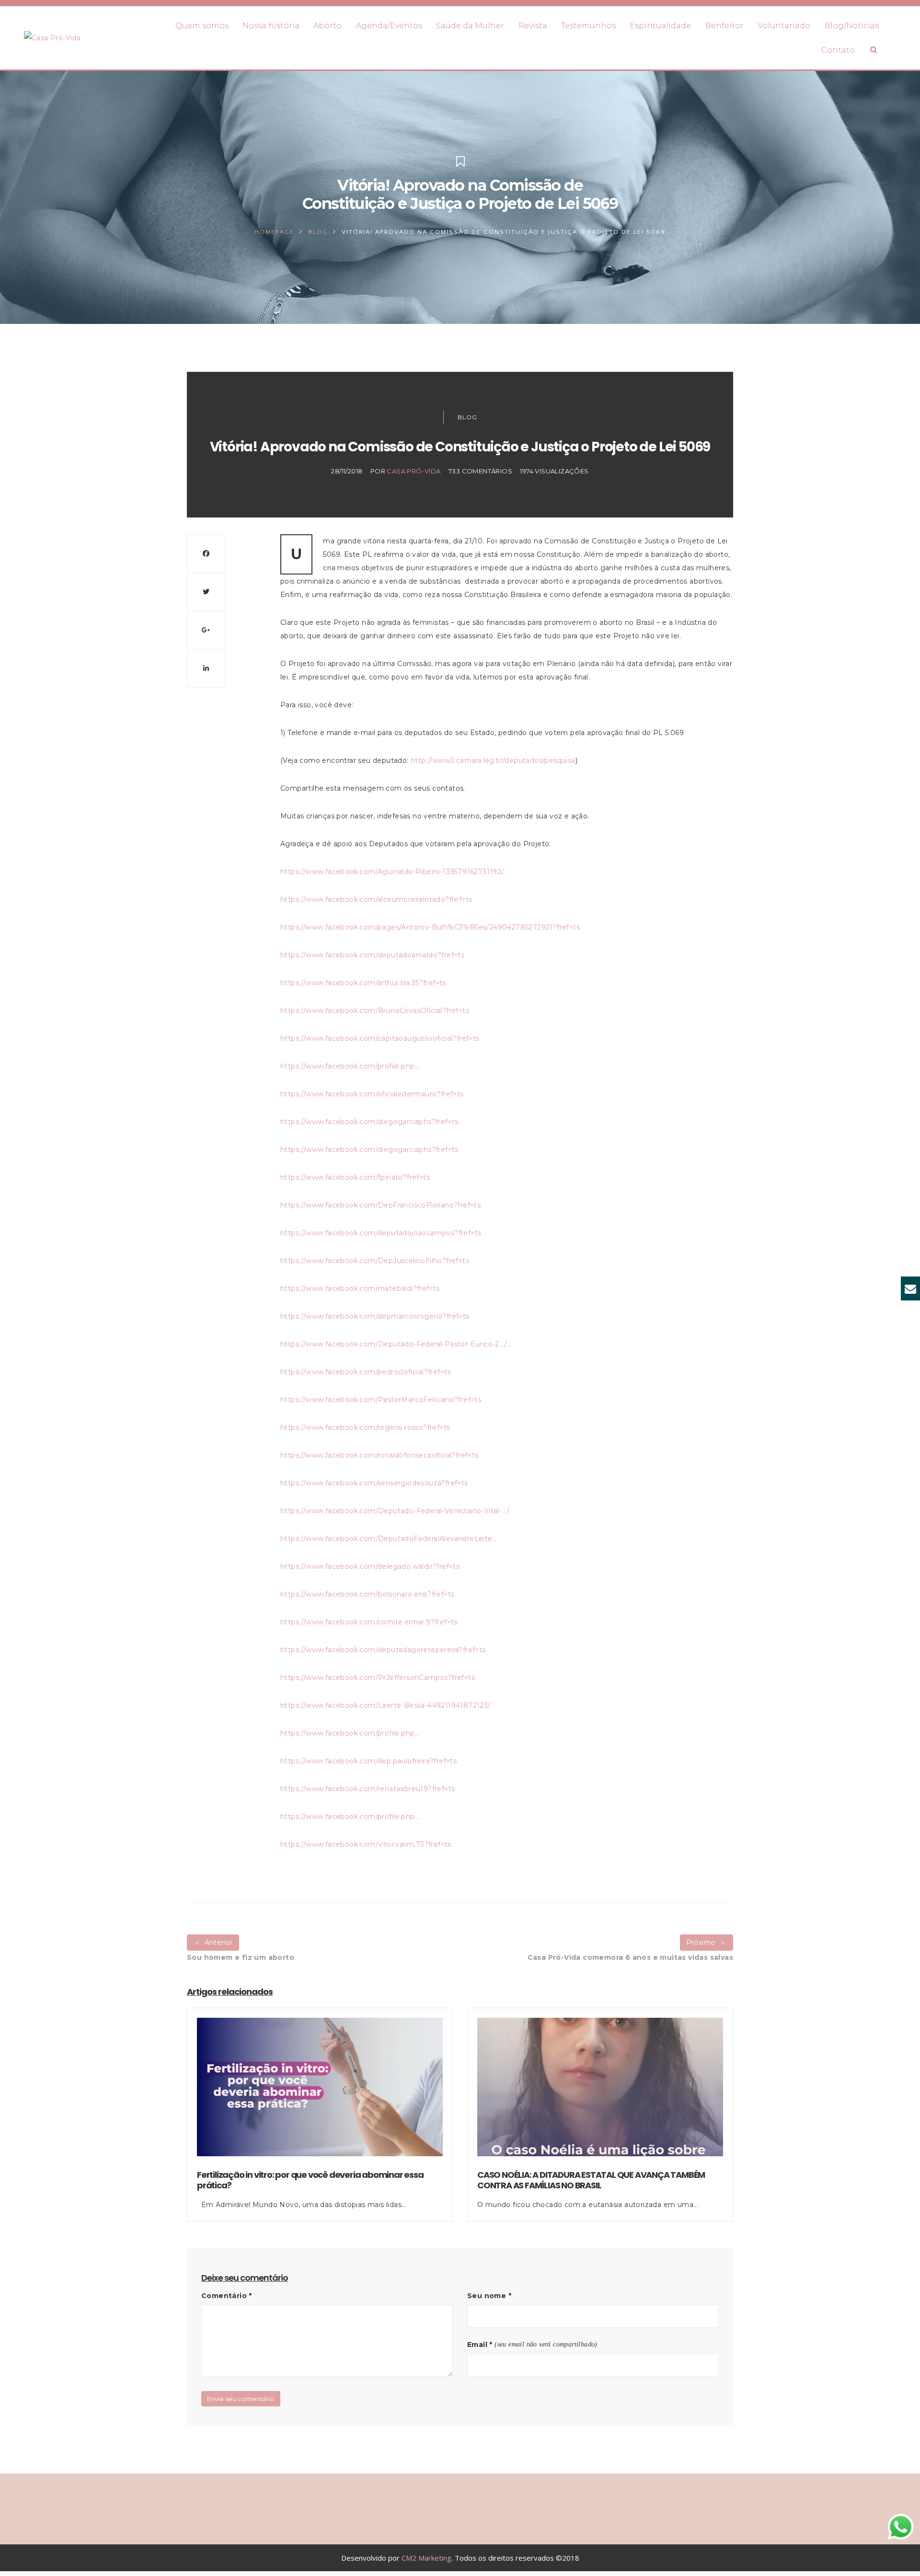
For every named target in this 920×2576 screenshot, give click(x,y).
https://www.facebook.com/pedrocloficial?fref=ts (366, 1372)
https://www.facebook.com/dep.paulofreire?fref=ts (368, 1761)
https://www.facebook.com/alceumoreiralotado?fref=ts (376, 899)
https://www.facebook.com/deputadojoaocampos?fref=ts (381, 1233)
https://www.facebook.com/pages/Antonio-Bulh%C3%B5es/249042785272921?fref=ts (430, 927)
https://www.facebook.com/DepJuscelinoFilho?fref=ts (375, 1261)
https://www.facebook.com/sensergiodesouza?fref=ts (374, 1483)
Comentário (227, 2296)
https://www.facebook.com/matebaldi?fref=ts (360, 1288)
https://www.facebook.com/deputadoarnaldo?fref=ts (372, 955)
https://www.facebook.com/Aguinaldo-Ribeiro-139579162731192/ (392, 872)
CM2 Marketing (426, 2558)
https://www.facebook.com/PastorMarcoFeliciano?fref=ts (381, 1400)
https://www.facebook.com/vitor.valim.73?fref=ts (366, 1844)
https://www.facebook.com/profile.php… (350, 1066)
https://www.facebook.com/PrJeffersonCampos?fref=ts (378, 1678)
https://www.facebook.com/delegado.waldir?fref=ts (370, 1566)
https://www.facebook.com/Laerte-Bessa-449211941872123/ (385, 1705)
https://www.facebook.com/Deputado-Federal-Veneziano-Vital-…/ (395, 1511)
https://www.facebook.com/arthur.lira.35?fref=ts (363, 983)
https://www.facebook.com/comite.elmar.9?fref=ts (369, 1622)
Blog (318, 232)
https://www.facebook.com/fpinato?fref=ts (355, 1177)
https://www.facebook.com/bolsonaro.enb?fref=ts (367, 1594)
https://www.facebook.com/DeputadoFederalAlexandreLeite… (389, 1539)
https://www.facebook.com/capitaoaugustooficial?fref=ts (380, 1038)
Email (480, 2345)
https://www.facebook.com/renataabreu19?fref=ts (368, 1789)
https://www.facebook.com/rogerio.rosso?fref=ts (365, 1427)
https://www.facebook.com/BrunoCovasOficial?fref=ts (375, 1011)
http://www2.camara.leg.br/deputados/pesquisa (493, 760)
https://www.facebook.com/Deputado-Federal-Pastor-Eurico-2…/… (396, 1344)
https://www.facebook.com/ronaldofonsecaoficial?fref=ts (379, 1455)
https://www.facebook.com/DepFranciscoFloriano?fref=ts (380, 1205)
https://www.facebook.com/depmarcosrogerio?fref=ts (375, 1316)
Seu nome (489, 2296)
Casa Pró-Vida (414, 471)
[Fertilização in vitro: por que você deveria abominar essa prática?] (320, 2093)
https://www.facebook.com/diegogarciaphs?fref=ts (369, 1122)
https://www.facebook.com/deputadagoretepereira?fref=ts (383, 1650)
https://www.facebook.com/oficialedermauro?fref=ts (372, 1094)
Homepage (274, 232)
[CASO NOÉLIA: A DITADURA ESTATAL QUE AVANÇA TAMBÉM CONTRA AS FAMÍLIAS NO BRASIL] (600, 2093)
